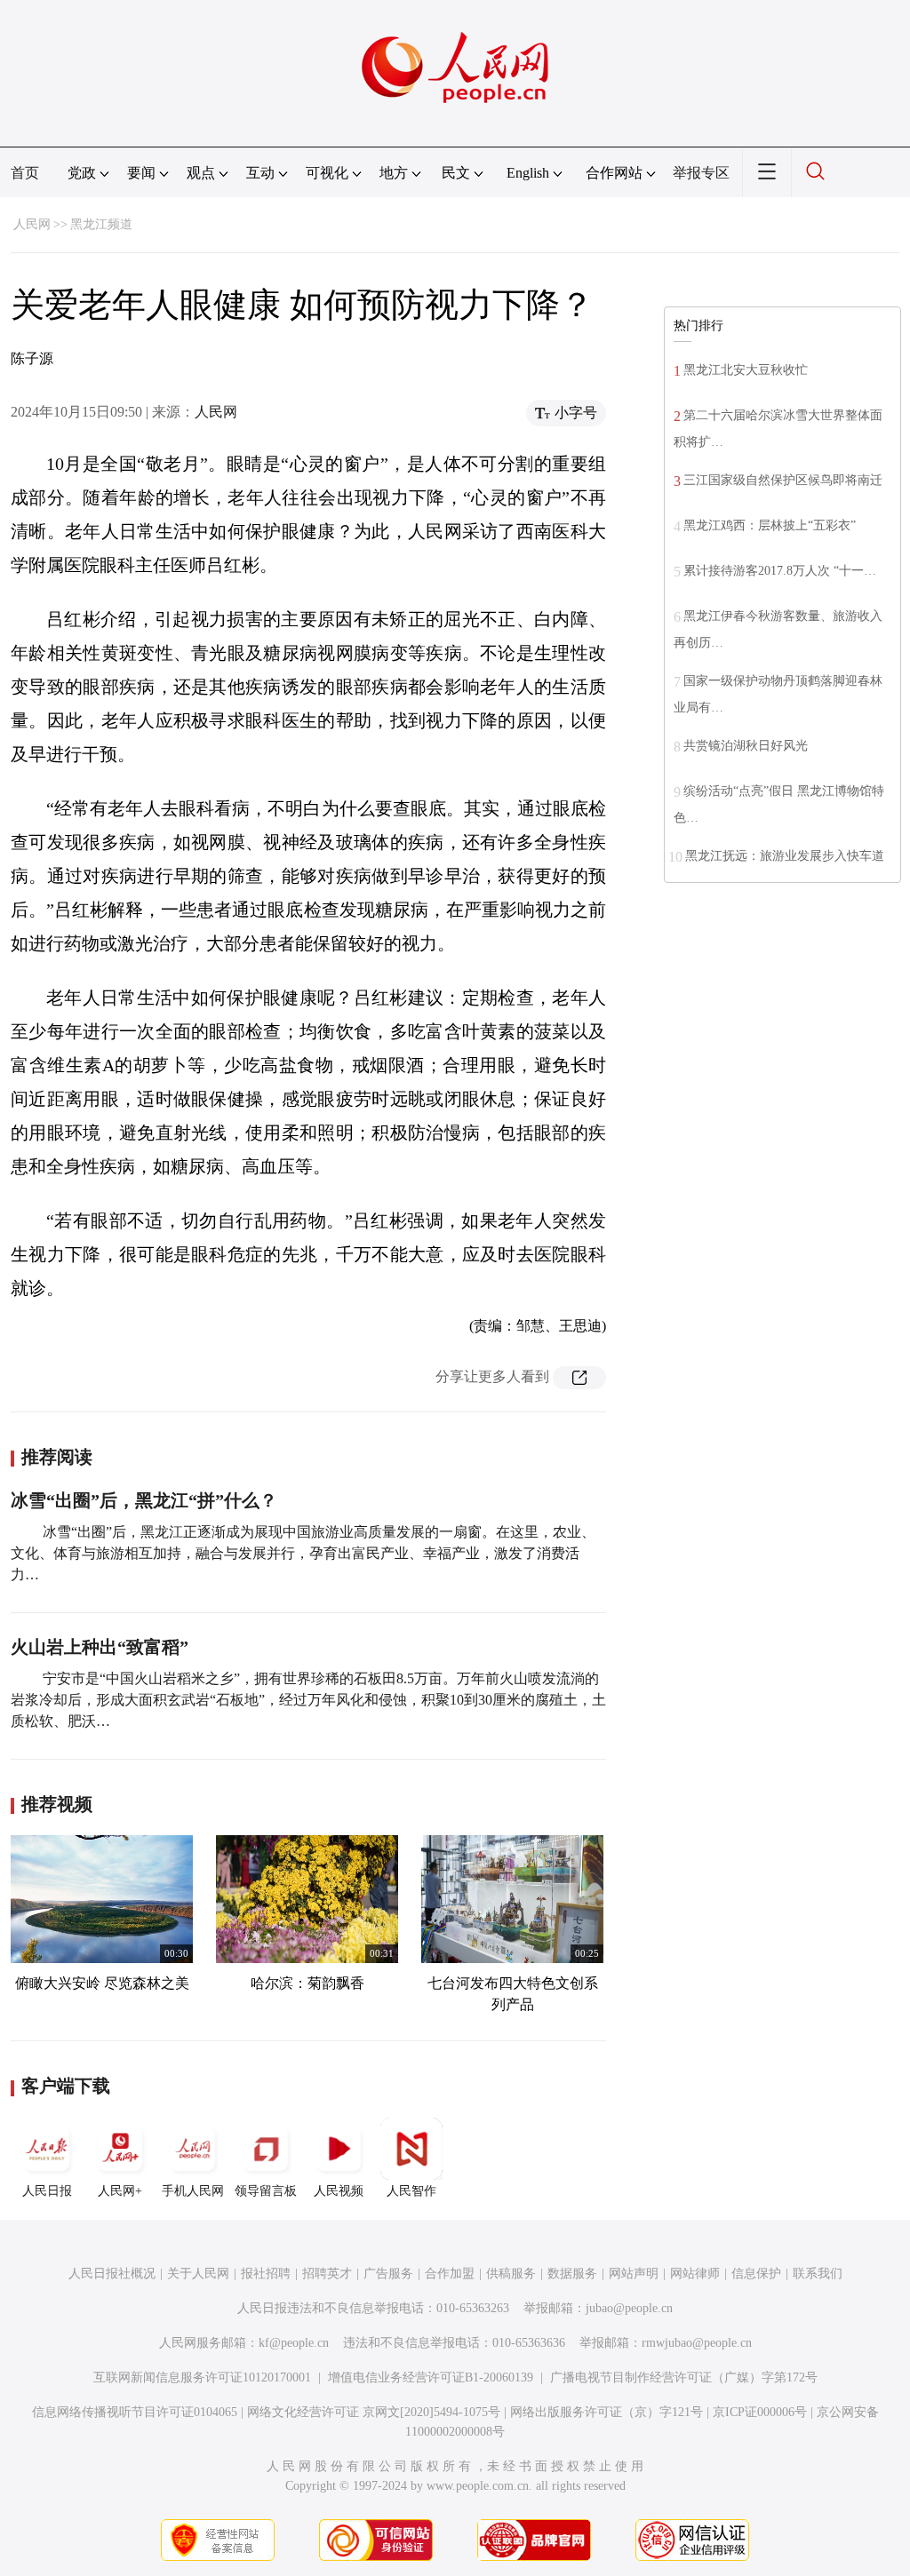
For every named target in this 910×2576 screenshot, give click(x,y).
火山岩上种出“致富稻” (100, 1647)
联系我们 (818, 2274)
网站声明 (634, 2274)
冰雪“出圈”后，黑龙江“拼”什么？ (144, 1500)
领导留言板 (266, 2191)
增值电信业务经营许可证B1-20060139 (431, 2377)
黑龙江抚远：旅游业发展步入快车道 (785, 856)
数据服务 (572, 2274)
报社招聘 (266, 2274)
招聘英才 (327, 2274)
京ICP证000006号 (760, 2412)
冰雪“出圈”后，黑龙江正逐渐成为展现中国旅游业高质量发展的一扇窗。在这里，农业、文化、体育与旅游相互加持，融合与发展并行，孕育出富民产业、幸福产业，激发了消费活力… (303, 1553)
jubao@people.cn (629, 2308)
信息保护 (756, 2274)
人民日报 (47, 2191)
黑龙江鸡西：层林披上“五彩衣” (770, 525)
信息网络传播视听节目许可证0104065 (135, 2412)
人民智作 (411, 2191)
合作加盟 (450, 2274)
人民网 (32, 224)
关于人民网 (198, 2274)
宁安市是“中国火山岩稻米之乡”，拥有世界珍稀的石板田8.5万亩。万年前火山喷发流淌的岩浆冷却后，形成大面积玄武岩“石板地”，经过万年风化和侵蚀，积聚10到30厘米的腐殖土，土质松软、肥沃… (308, 1700)
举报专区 (701, 173)
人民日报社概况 (112, 2274)
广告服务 (388, 2274)
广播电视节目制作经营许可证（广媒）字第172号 (684, 2377)
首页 (25, 173)
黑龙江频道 (101, 224)
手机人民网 (193, 2191)
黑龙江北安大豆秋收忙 (746, 370)
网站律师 (695, 2274)
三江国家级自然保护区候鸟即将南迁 (783, 480)
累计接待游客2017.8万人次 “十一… (780, 571)
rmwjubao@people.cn (697, 2343)
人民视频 (339, 2191)
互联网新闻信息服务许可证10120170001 (202, 2377)
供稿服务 (511, 2274)
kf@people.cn (294, 2343)
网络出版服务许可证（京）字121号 (607, 2412)
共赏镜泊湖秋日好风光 (746, 746)
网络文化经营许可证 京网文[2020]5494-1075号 (374, 2412)
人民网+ (120, 2191)
